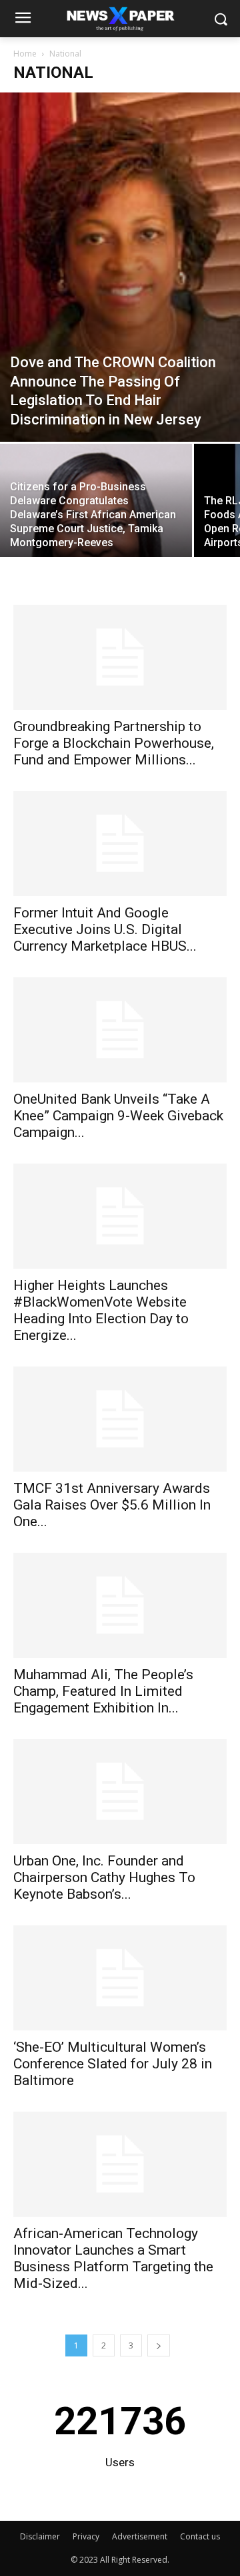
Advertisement (140, 2536)
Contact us (200, 2536)
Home (25, 54)
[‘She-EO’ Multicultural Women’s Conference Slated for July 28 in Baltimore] (120, 1978)
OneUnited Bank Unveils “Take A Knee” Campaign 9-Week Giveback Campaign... (118, 1116)
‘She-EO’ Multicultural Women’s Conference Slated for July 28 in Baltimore (113, 2064)
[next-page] (159, 2345)
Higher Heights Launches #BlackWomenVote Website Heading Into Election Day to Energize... (101, 1310)
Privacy (86, 2536)
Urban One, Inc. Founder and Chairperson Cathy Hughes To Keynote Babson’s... (104, 1877)
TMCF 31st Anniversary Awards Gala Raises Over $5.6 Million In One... (112, 1505)
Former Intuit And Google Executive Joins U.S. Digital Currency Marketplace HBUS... (105, 929)
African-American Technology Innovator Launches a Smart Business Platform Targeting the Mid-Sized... (113, 2258)
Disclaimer (40, 2536)
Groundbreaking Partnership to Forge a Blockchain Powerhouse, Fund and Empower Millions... (114, 743)
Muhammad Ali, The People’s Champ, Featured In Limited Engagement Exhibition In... (103, 1691)
